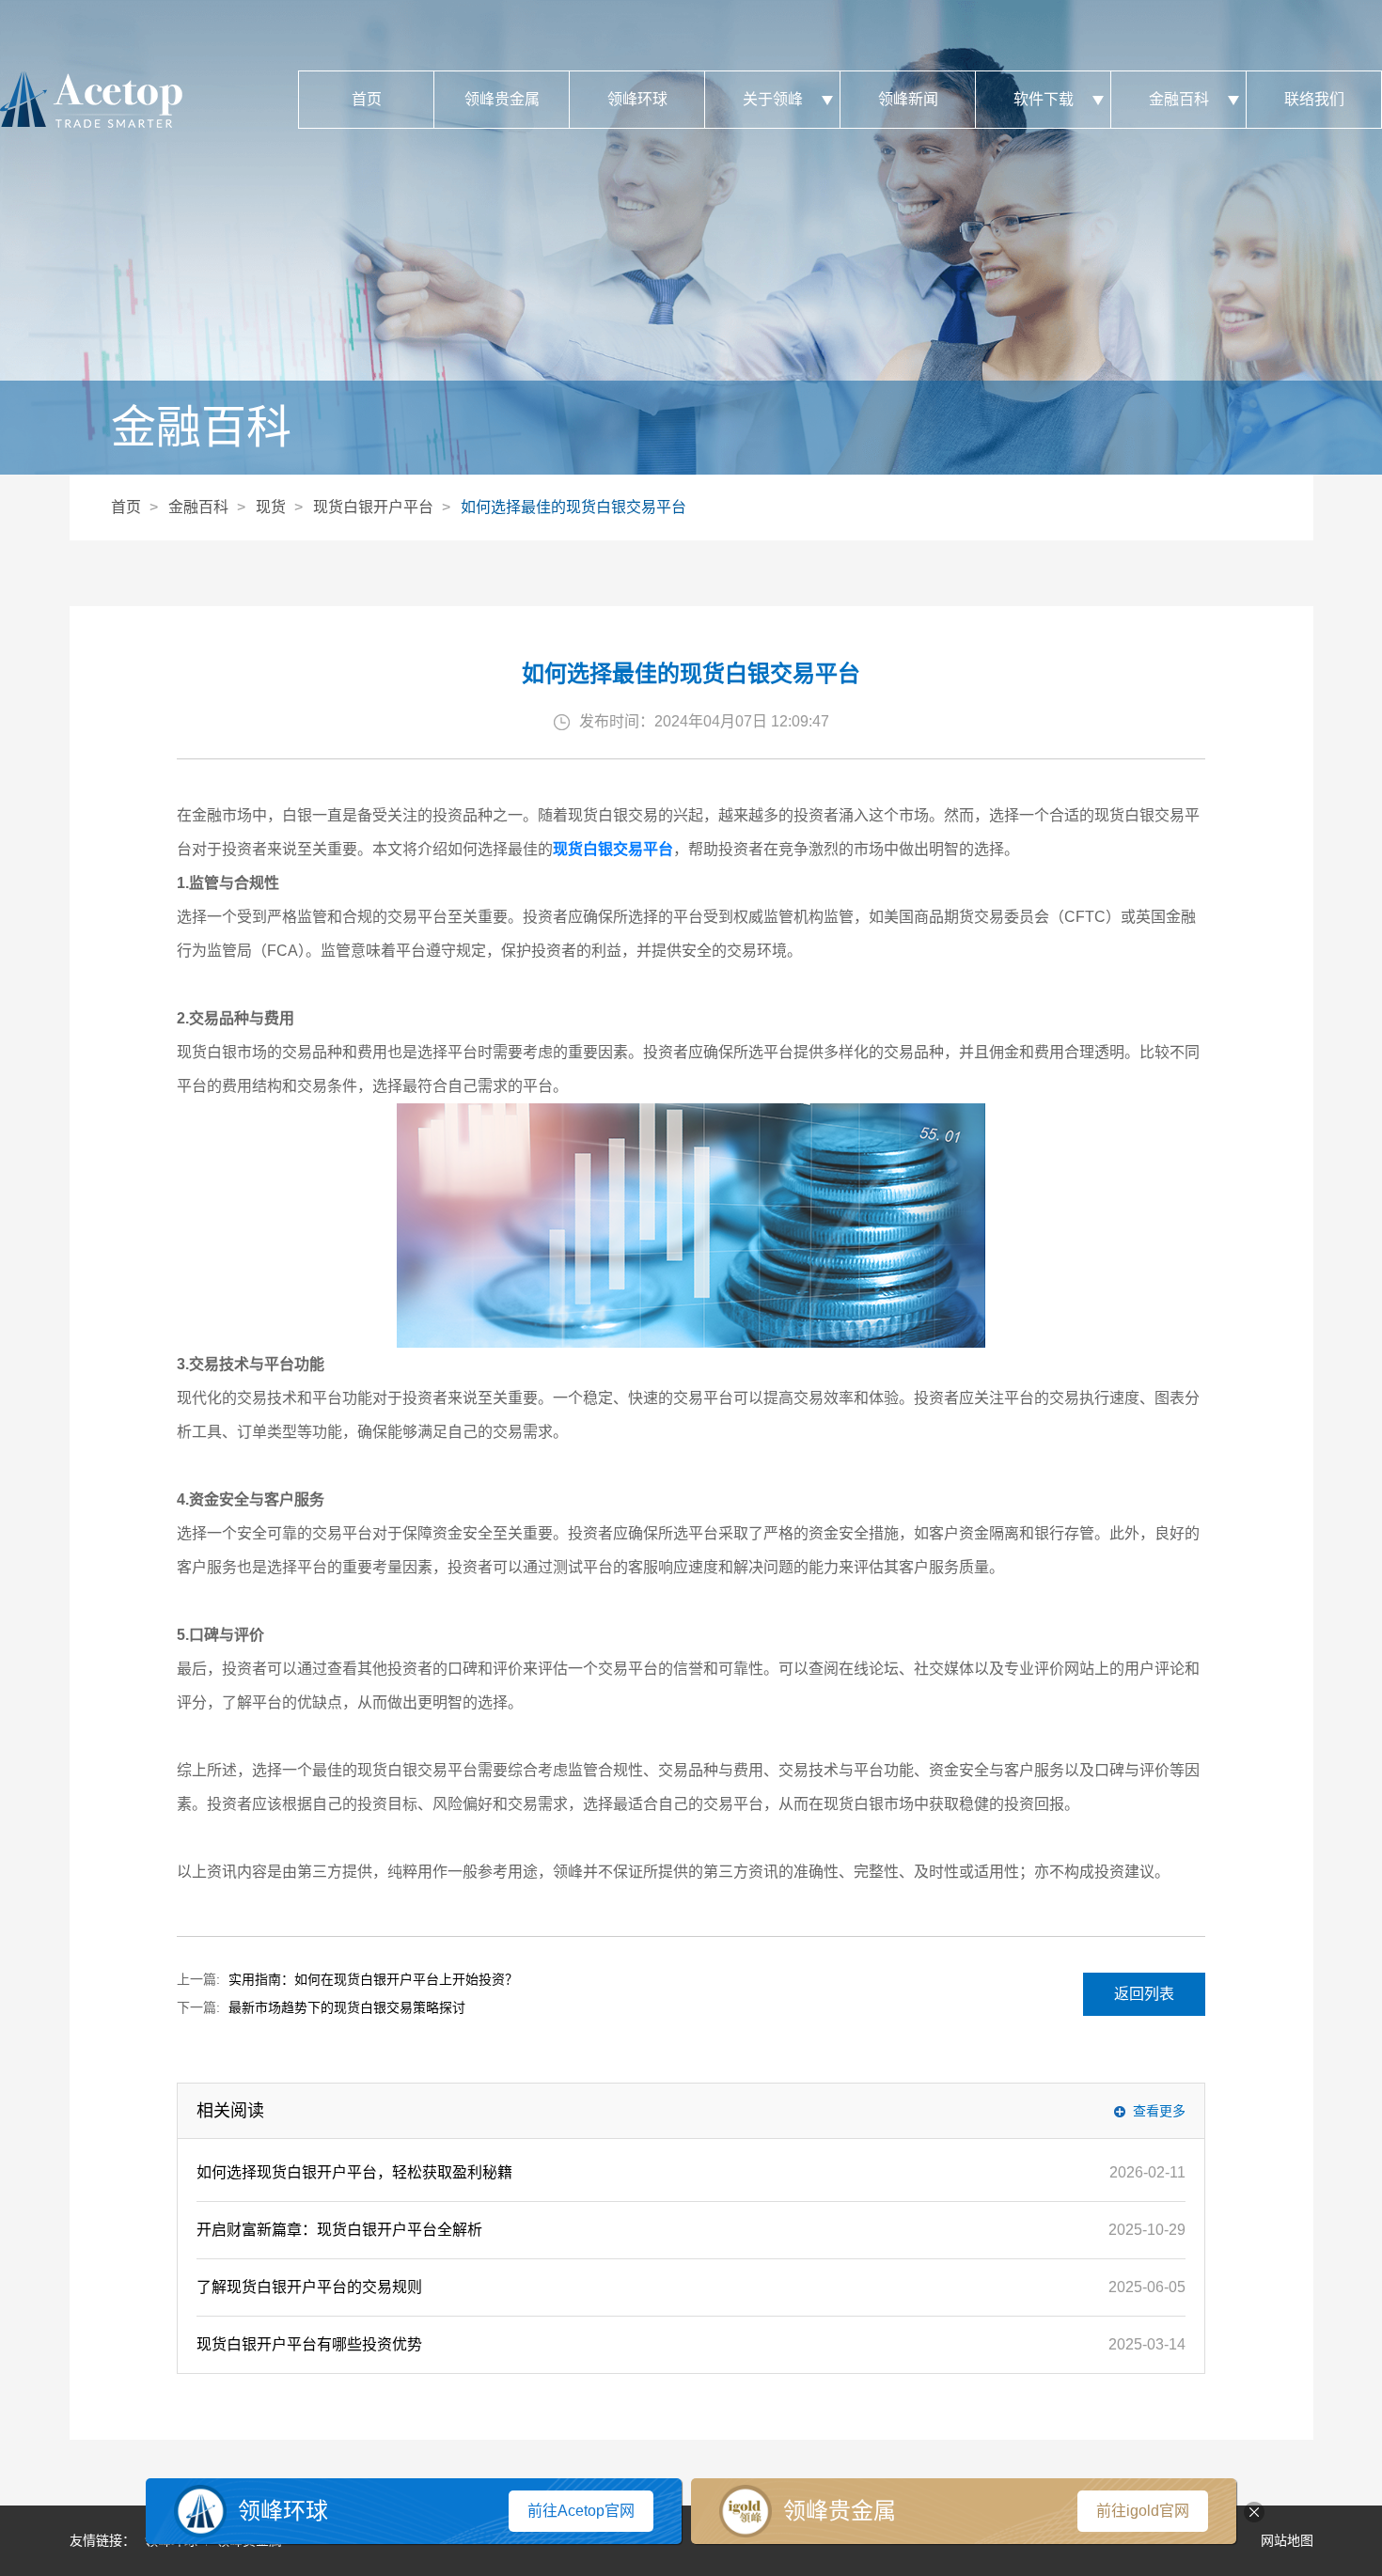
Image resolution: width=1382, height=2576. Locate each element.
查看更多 (1159, 2111)
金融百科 (1179, 99)
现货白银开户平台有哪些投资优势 (309, 2344)
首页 (367, 99)
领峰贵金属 (502, 99)
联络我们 (1314, 99)
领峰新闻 (908, 99)
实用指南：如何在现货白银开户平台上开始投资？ (373, 1979)
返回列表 (1144, 1994)
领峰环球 (637, 99)
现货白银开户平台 (373, 507)
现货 (271, 507)
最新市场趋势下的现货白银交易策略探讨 (347, 2007)
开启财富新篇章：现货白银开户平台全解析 (339, 2230)
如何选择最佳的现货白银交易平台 (573, 507)
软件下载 (1044, 99)
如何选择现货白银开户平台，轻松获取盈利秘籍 (354, 2172)
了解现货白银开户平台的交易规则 (309, 2287)
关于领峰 (773, 99)
